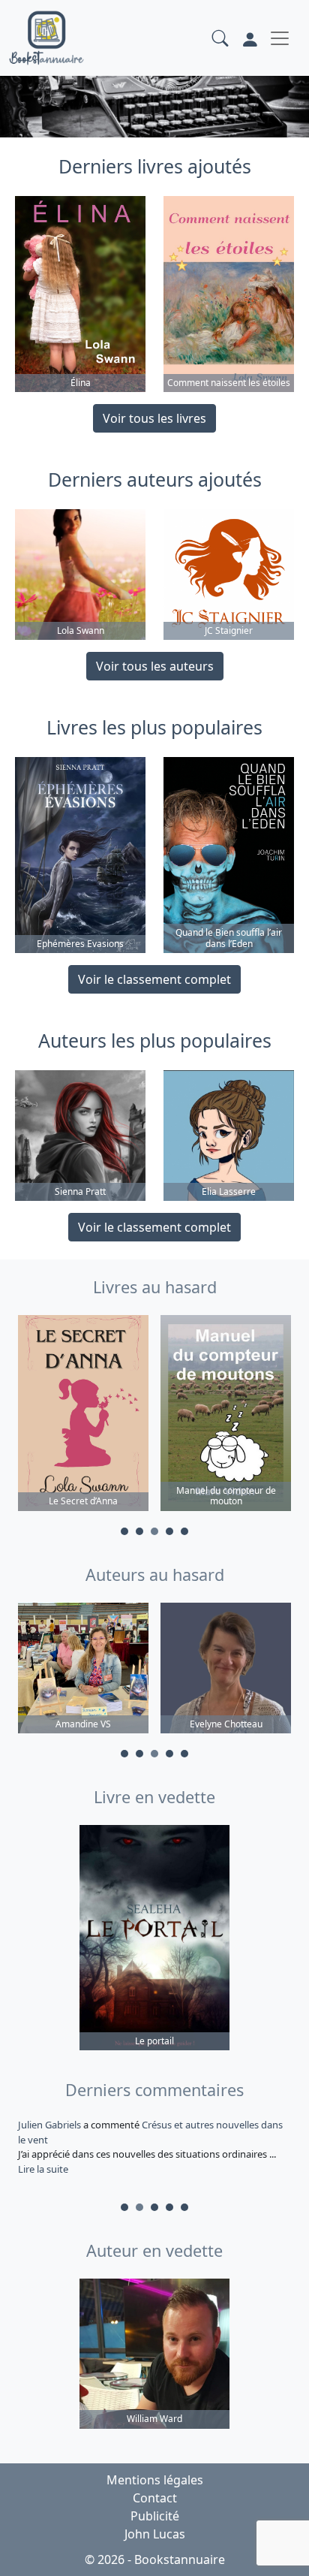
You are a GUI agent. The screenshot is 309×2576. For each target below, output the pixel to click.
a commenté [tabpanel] (150, 2147)
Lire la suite (43, 2169)
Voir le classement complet (154, 979)
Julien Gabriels (51, 2125)
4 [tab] (169, 1531)
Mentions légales (155, 2480)
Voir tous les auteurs (155, 666)
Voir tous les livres (154, 418)
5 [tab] (184, 1531)
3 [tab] (154, 1531)
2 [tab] (139, 1531)
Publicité (155, 2516)
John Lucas (155, 2534)
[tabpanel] (83, 1415)
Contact (155, 2498)
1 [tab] (124, 1531)
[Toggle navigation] (280, 38)
